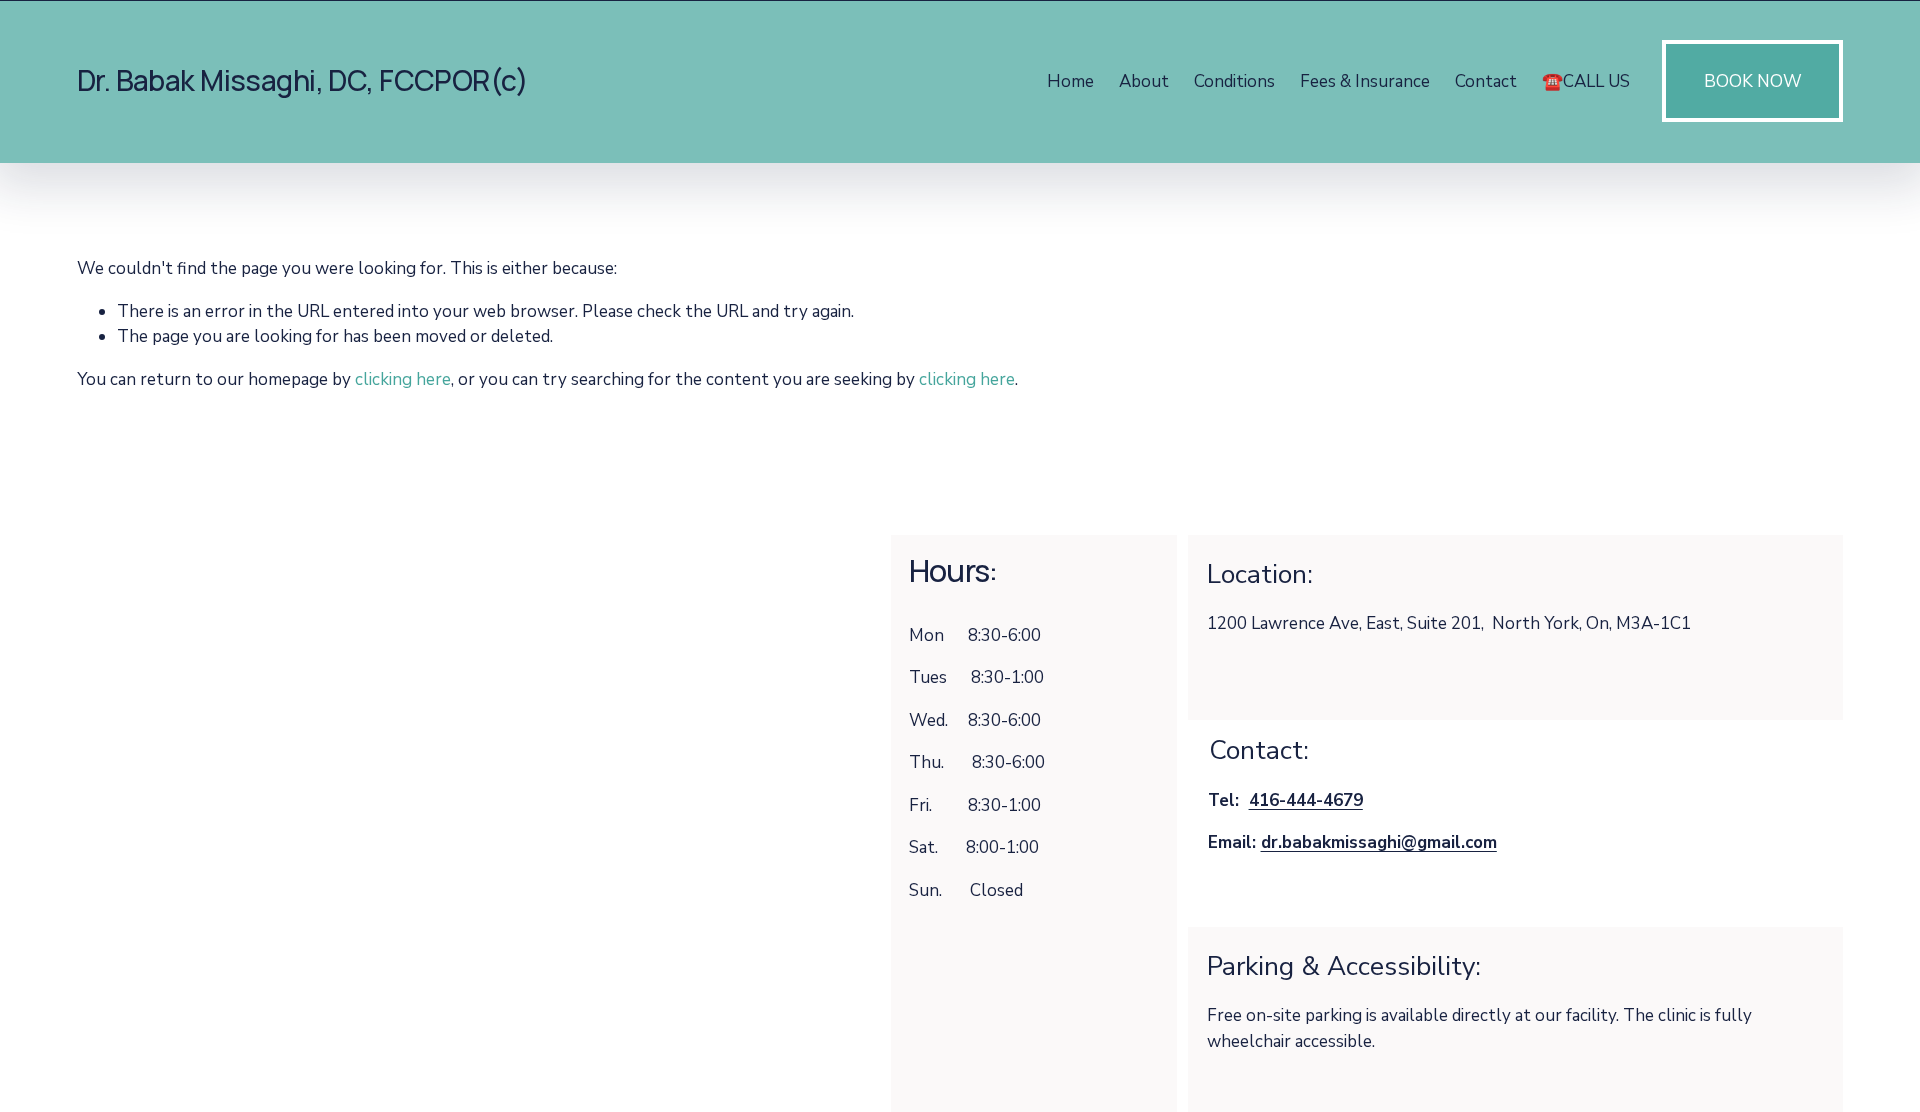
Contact (1486, 81)
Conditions (1234, 81)
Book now (1753, 81)
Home (1070, 81)
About (1144, 81)
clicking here (403, 379)
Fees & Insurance (1365, 81)
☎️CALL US (1586, 81)
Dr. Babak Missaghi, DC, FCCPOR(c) (302, 80)
